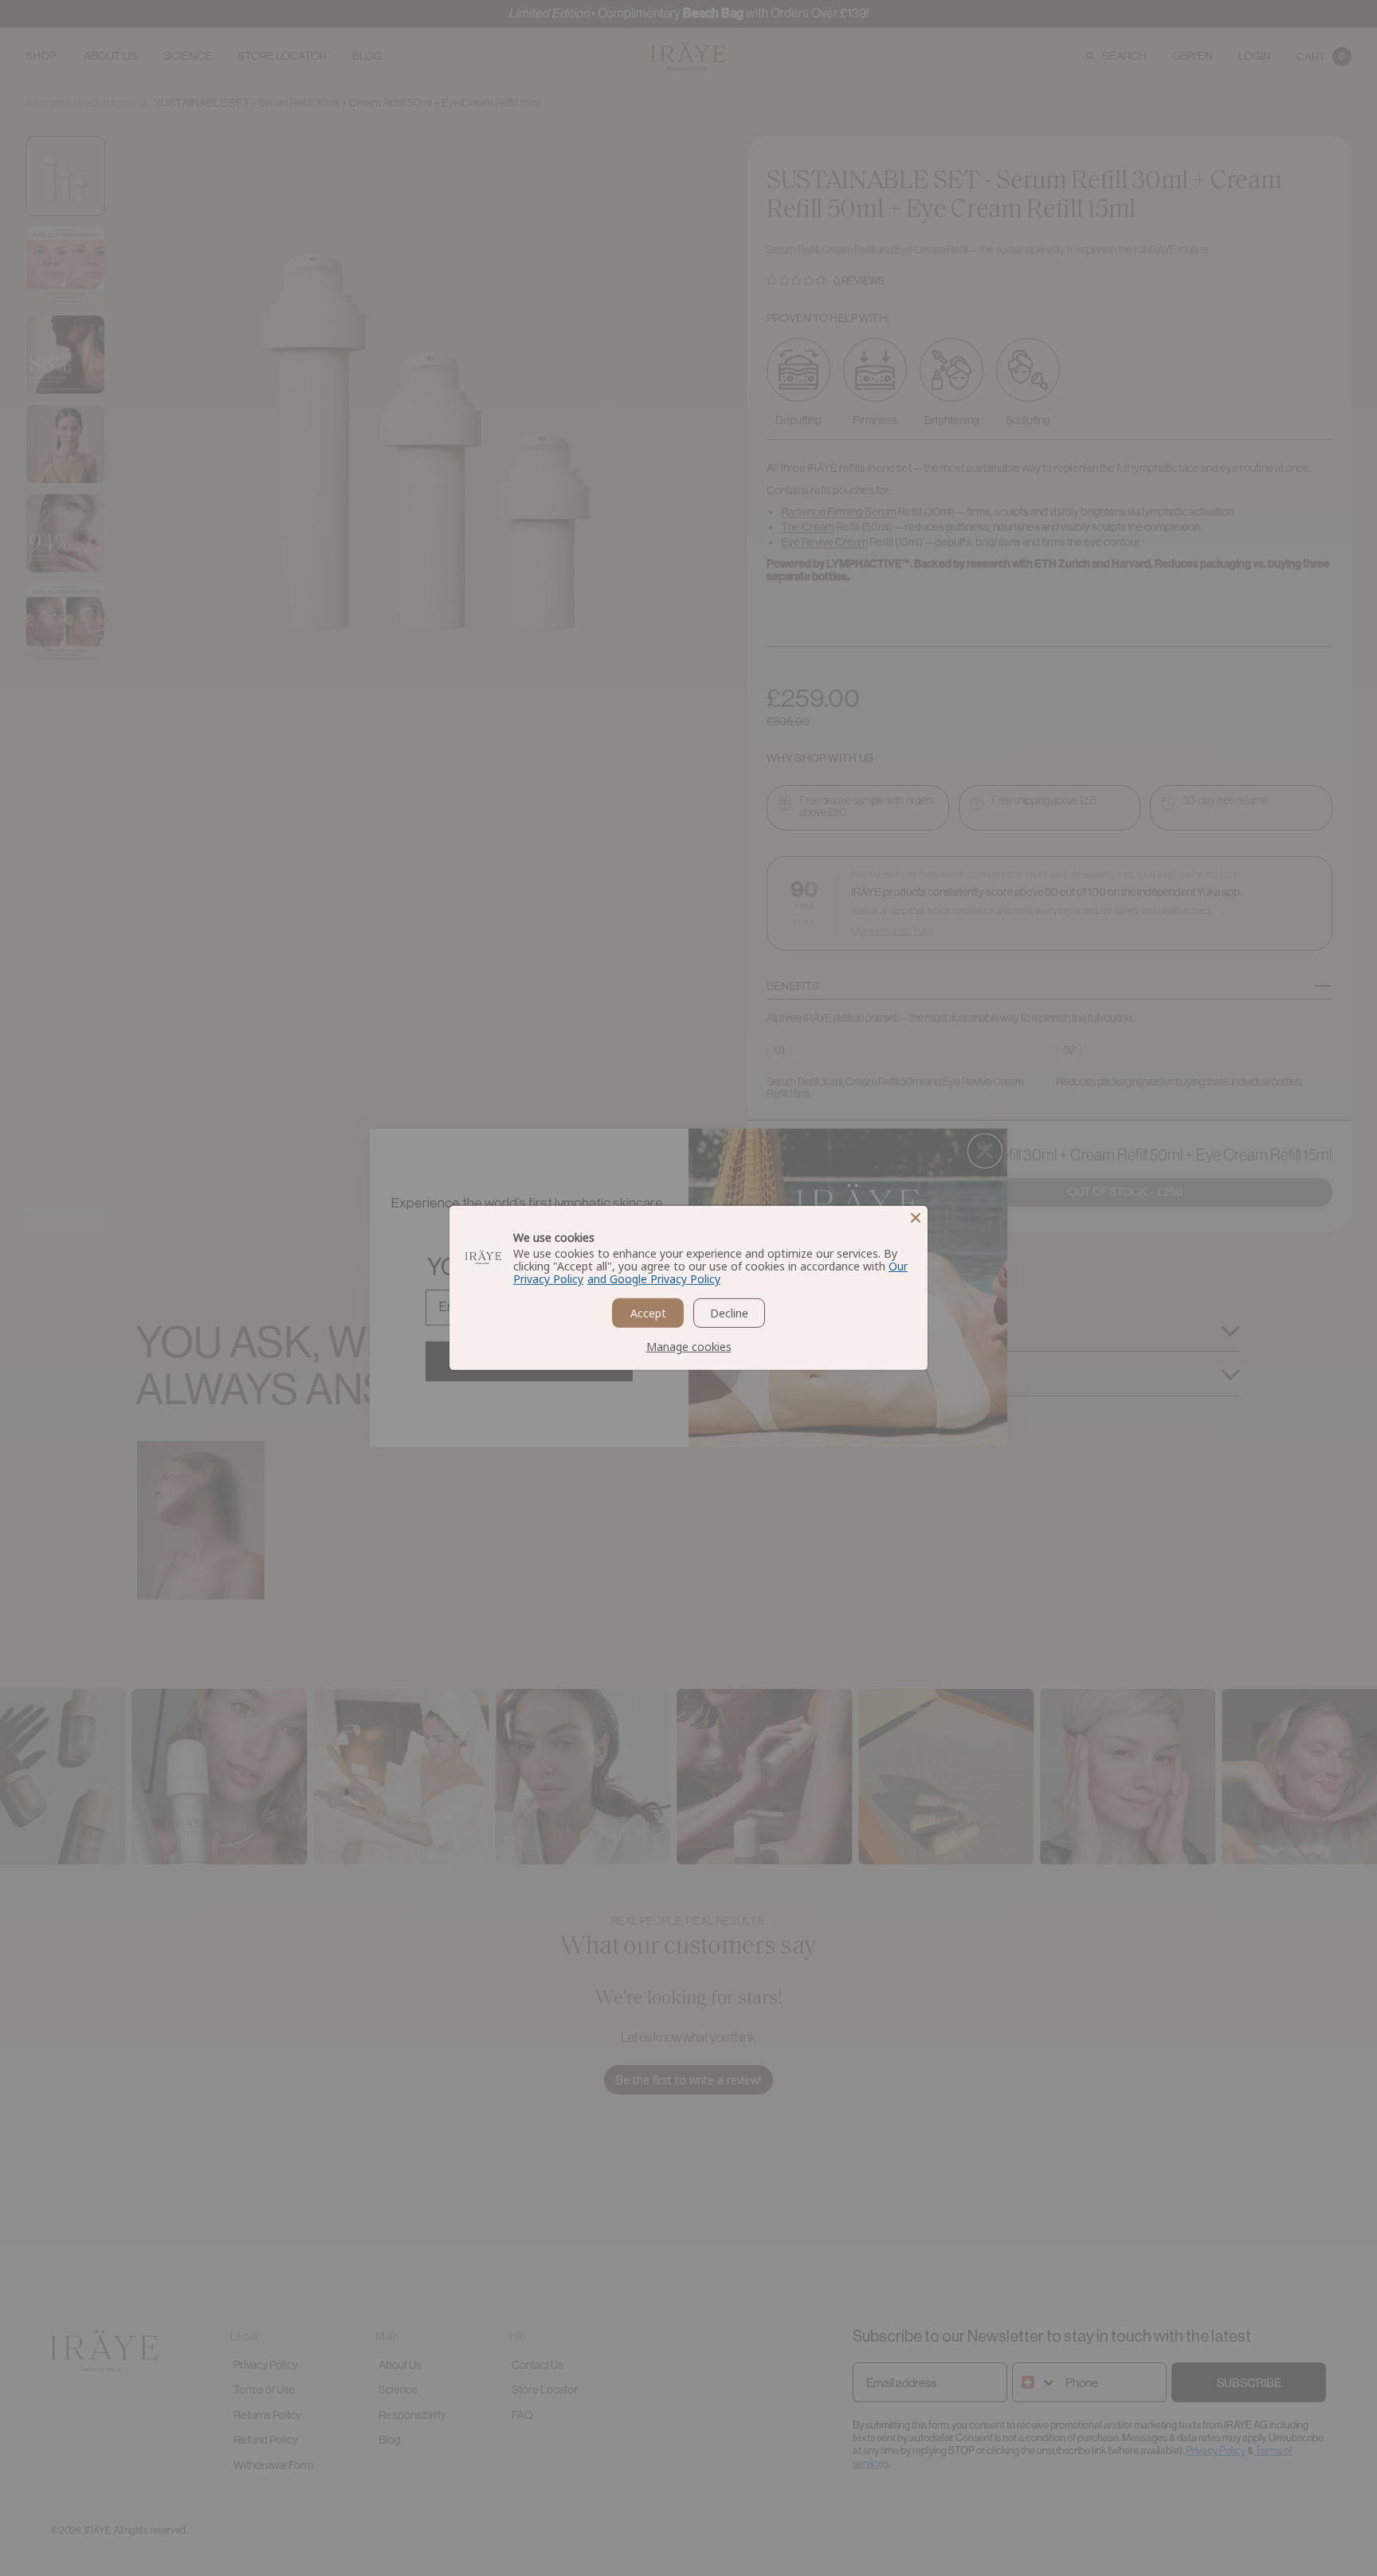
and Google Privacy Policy (654, 1279)
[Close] (916, 1218)
